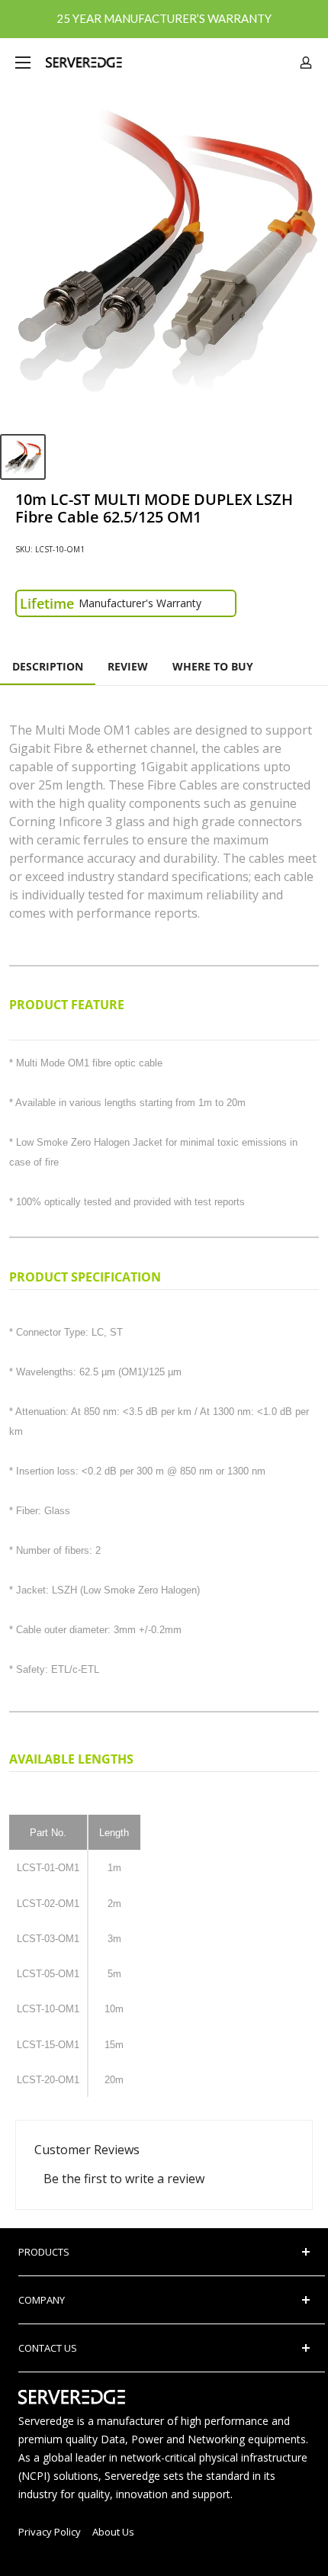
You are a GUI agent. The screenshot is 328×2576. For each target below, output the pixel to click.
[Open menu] (23, 63)
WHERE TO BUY (213, 666)
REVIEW (128, 666)
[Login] (306, 63)
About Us (113, 2532)
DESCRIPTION (48, 666)
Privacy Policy (50, 2532)
